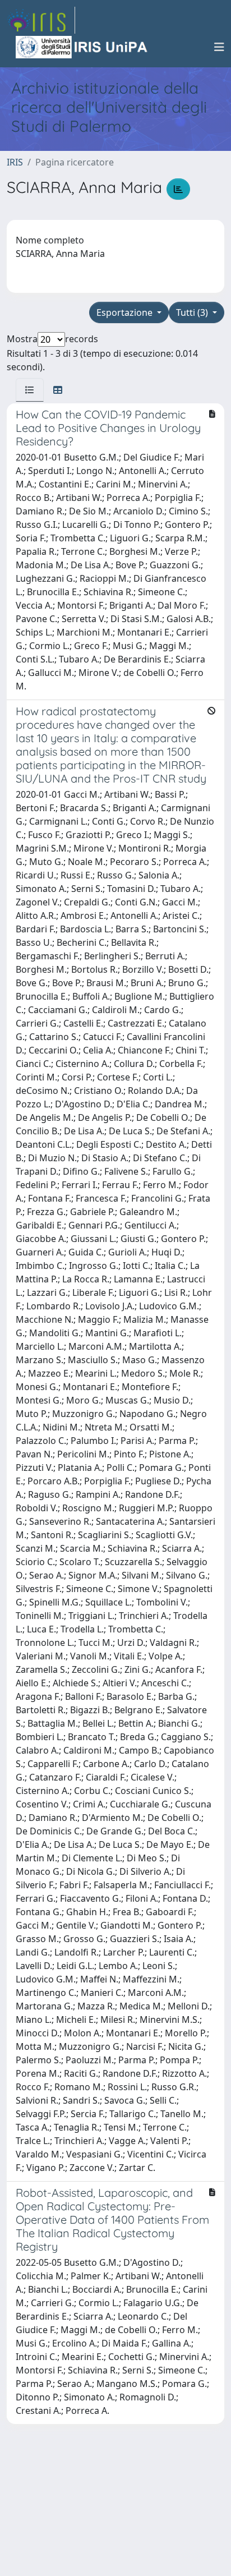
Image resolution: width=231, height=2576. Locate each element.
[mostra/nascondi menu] (219, 47)
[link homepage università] (82, 47)
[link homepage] (41, 20)
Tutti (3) (193, 312)
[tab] (30, 390)
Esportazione (126, 312)
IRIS (15, 162)
